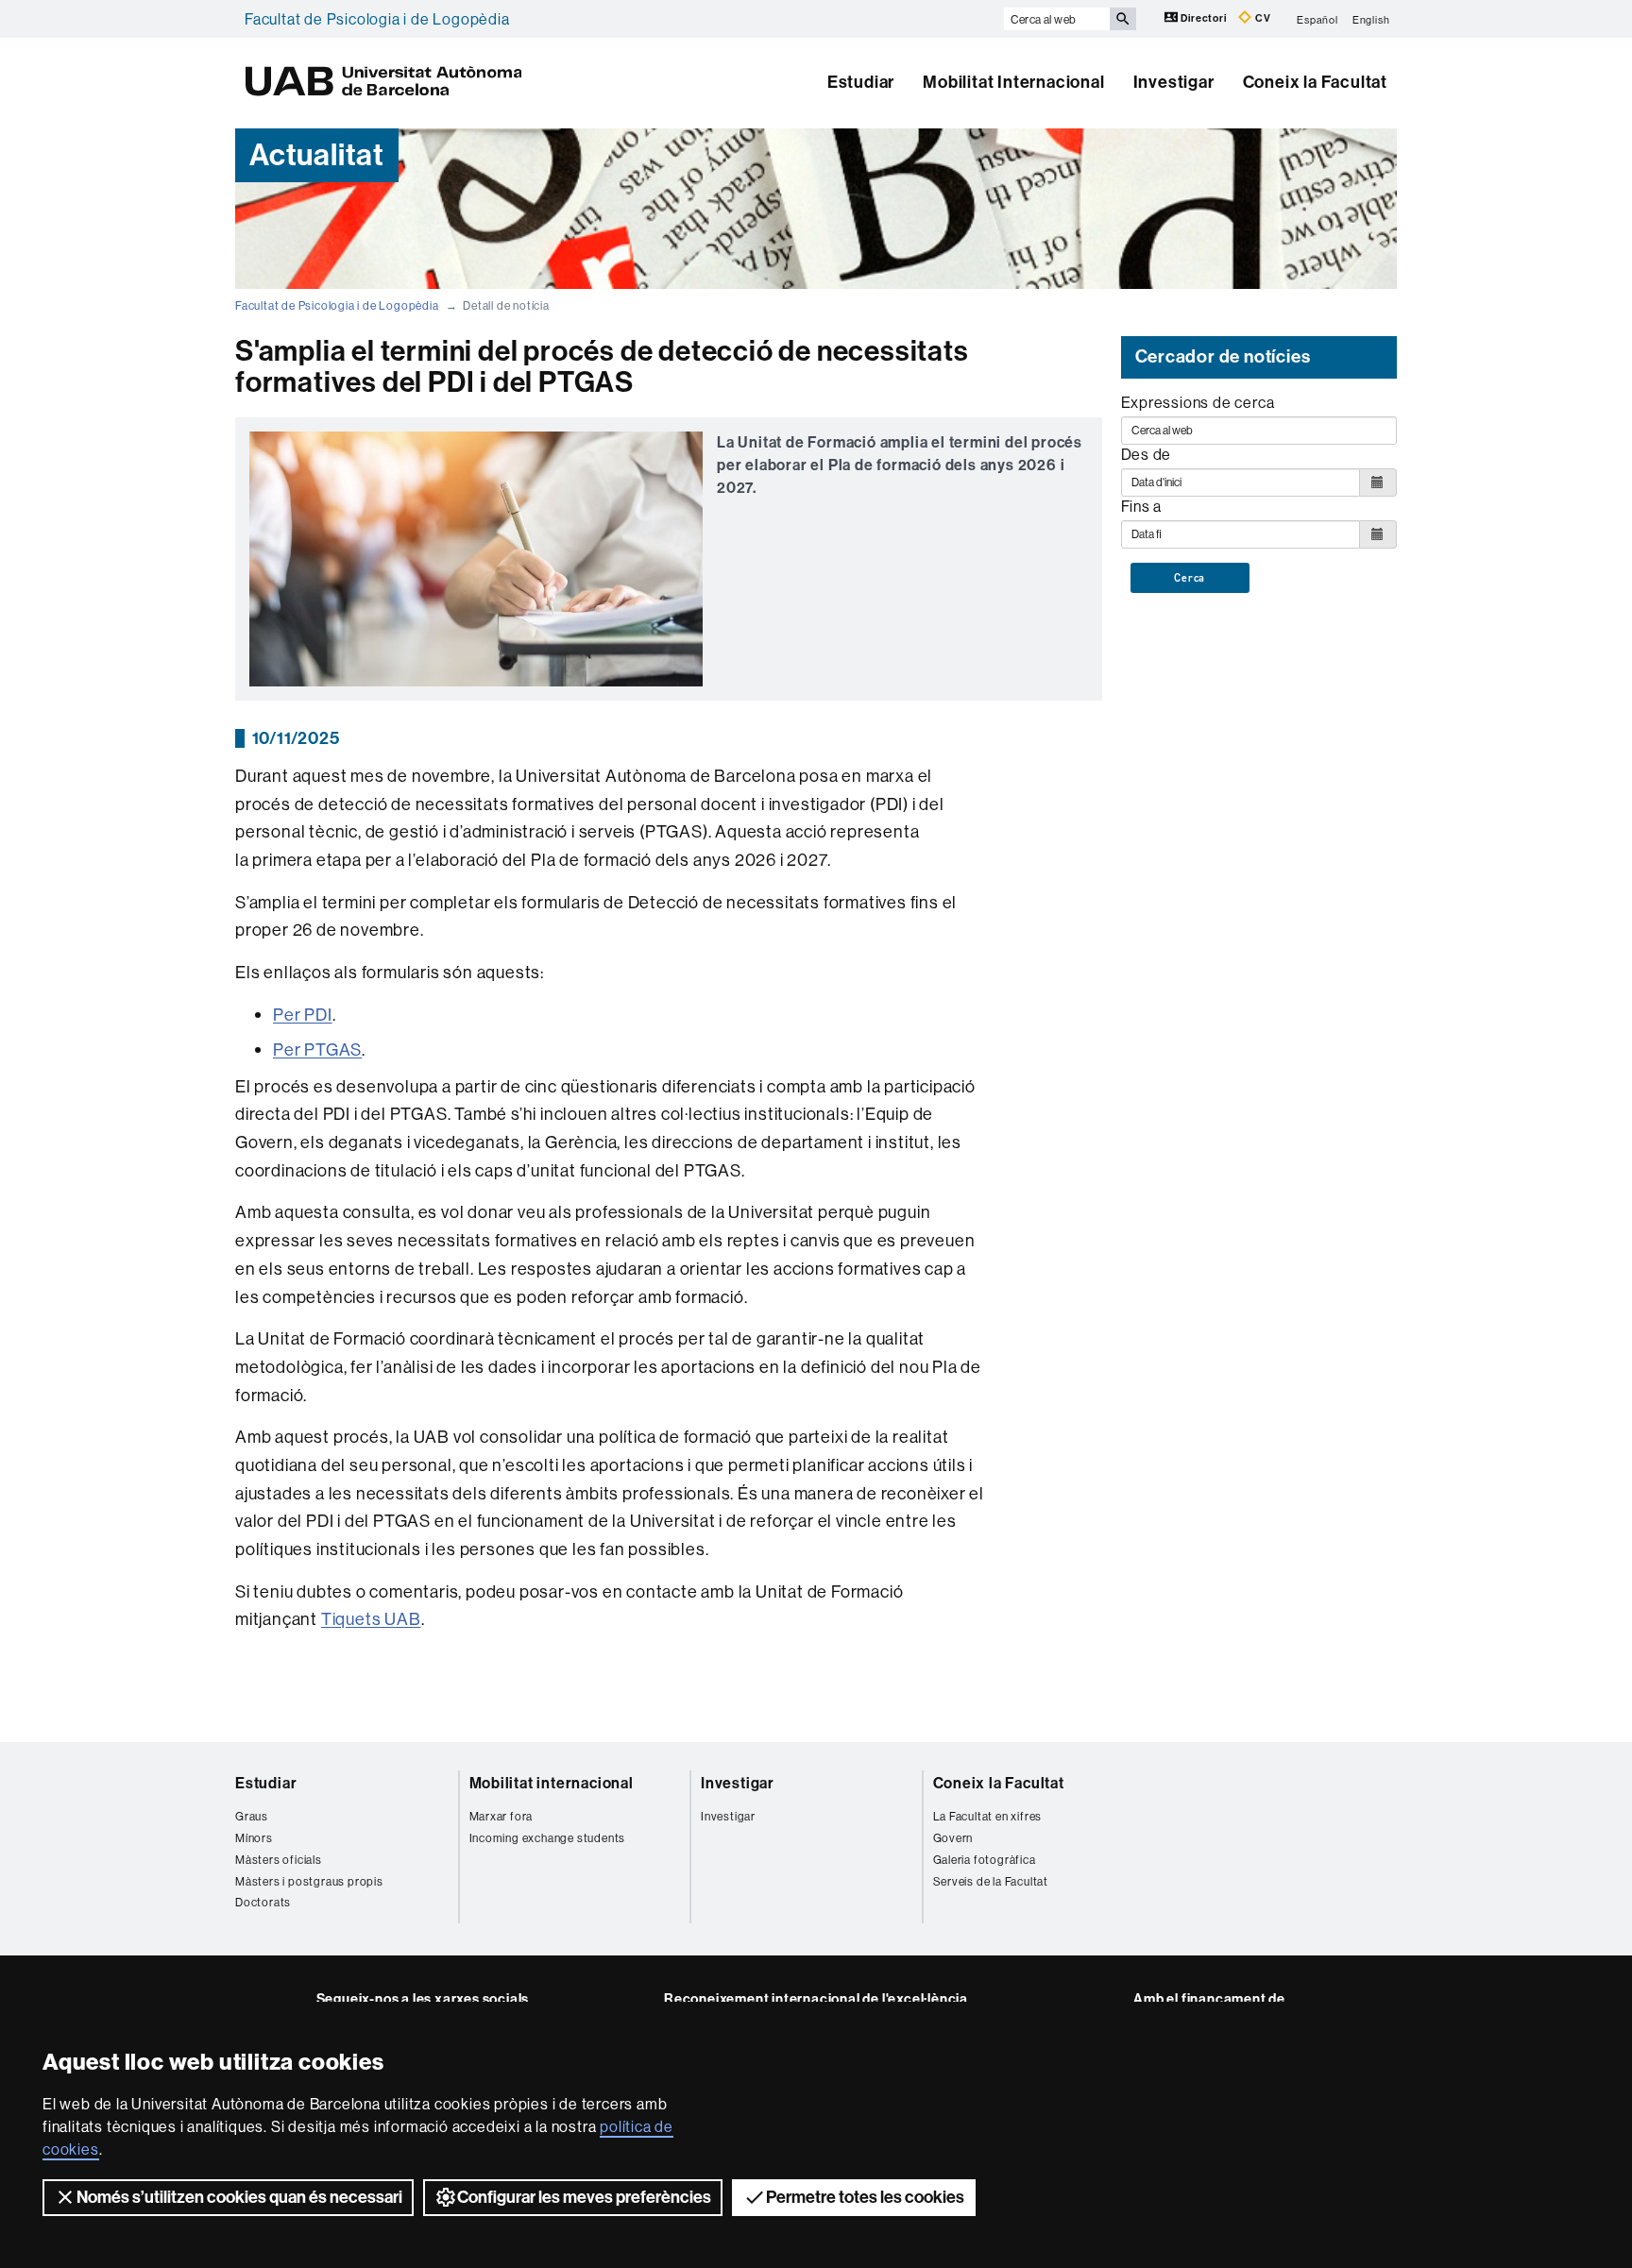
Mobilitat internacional (552, 1783)
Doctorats (263, 1902)
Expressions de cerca (1198, 402)
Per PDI (303, 1015)
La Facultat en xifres (988, 1816)
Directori (1204, 18)
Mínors (254, 1838)
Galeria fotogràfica (985, 1860)
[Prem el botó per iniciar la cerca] (1123, 19)
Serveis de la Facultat (991, 1881)
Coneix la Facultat (1315, 82)
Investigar (1174, 82)
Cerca (1190, 578)
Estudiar (861, 82)
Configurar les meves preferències (584, 2197)
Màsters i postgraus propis (309, 1881)
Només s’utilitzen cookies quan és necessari (239, 2197)
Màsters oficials (279, 1860)
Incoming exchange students (548, 1838)
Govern (953, 1838)
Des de (1147, 454)
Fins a (1142, 506)
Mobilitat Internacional (1013, 82)
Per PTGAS (317, 1049)
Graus (252, 1816)
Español (1317, 19)
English (1371, 19)
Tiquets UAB (371, 1619)
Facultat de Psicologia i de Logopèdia (377, 19)
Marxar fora (501, 1816)
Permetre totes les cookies (865, 2197)
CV (1261, 18)
